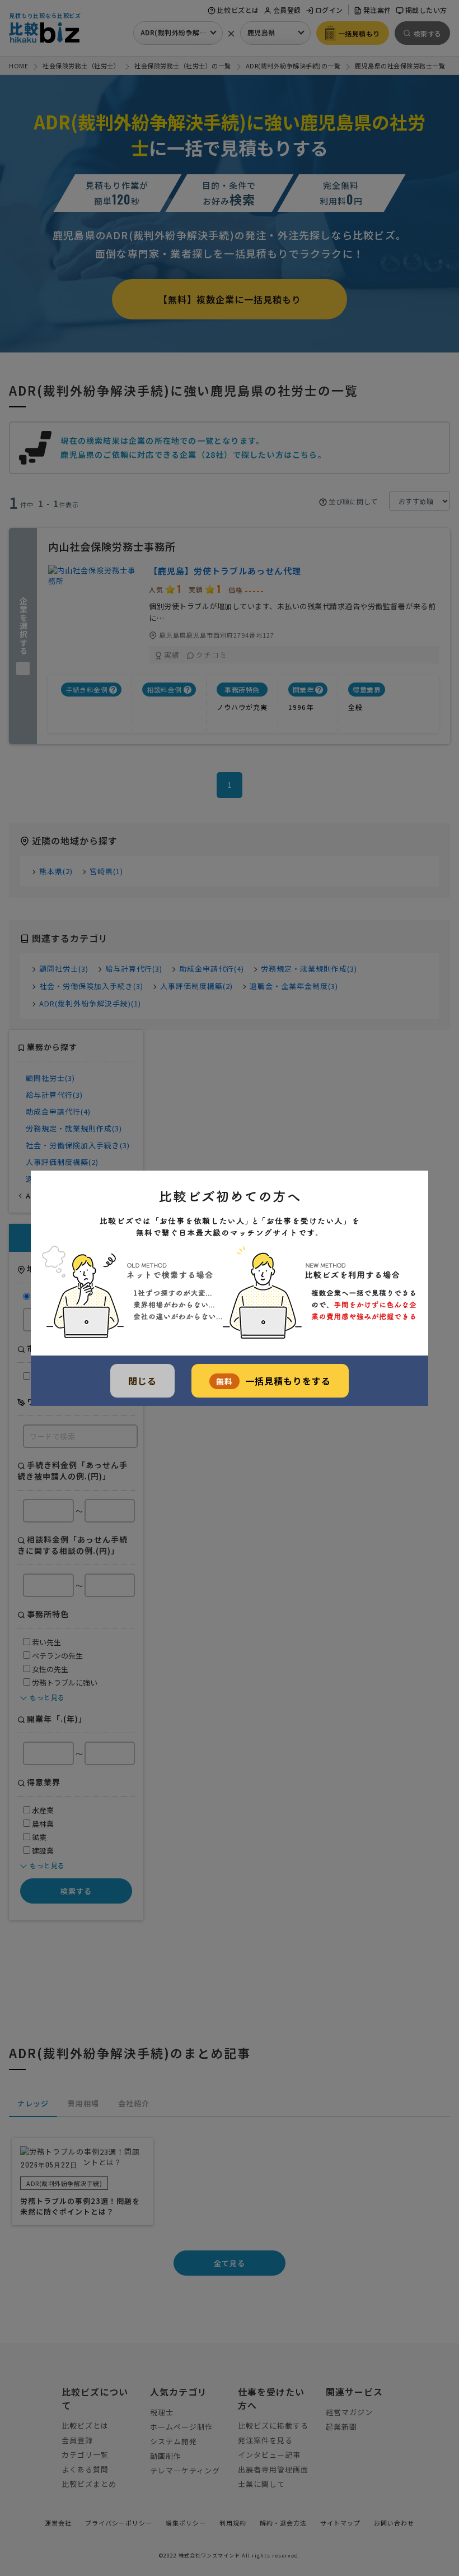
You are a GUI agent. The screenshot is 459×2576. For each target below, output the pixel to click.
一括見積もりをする (273, 1381)
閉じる (142, 1381)
